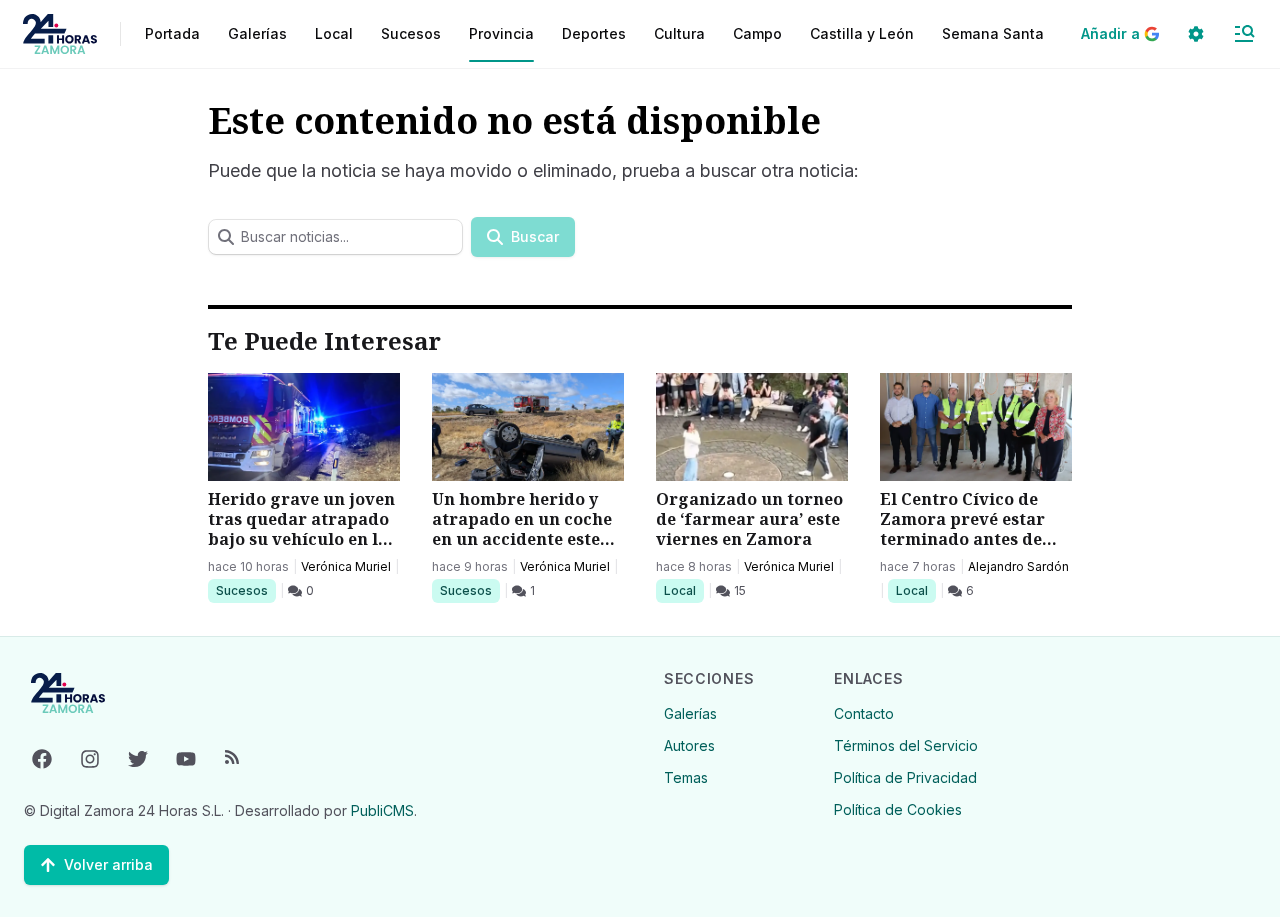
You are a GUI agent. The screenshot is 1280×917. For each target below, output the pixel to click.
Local (683, 590)
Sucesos (245, 590)
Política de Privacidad (905, 777)
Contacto (864, 713)
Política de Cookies (898, 809)
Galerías (257, 33)
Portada (172, 33)
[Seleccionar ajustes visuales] (1196, 34)
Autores (689, 745)
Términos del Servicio (906, 745)
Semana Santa (993, 33)
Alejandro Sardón (1018, 566)
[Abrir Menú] (1244, 34)
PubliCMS (382, 810)
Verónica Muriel (346, 566)
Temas (686, 777)
